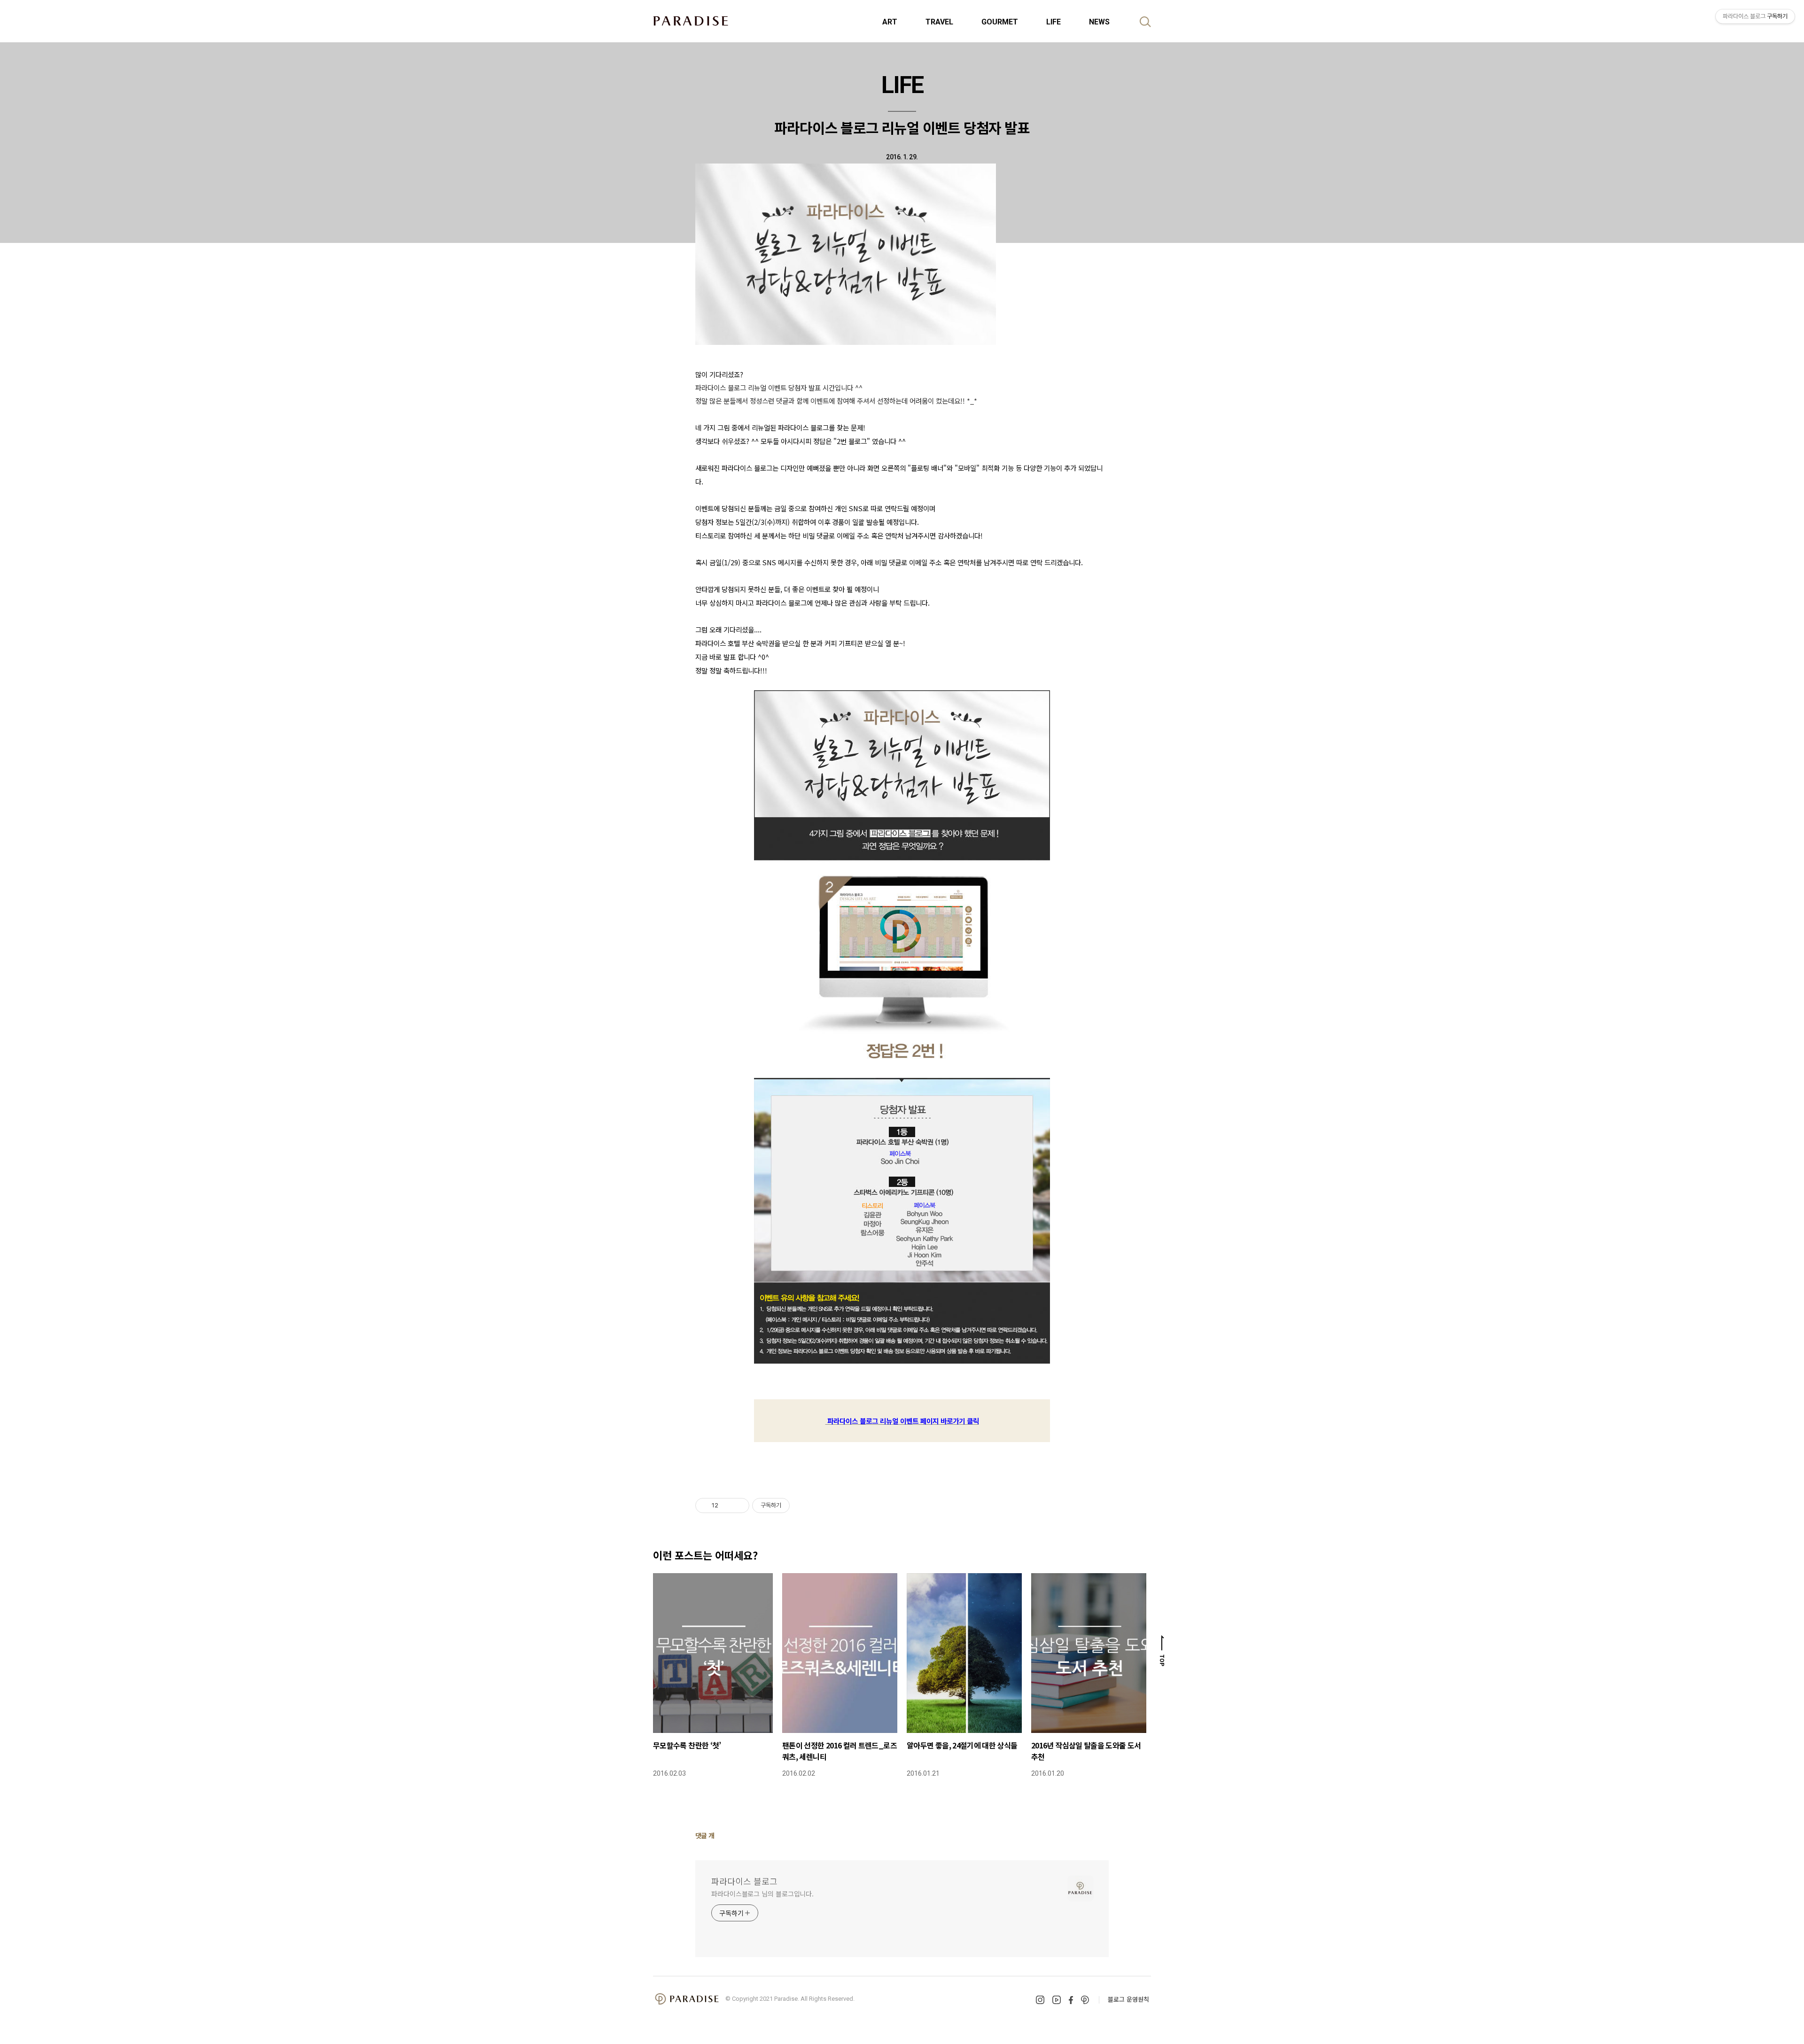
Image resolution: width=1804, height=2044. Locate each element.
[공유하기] (727, 1506)
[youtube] (1057, 2000)
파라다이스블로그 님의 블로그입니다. (762, 1894)
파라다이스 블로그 (744, 1881)
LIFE (1054, 22)
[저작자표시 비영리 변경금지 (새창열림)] (802, 1506)
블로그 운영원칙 (1128, 1999)
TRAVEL (939, 22)
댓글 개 (705, 1835)
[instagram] (1040, 2000)
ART (890, 22)
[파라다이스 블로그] (691, 21)
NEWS (1099, 22)
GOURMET (1000, 22)
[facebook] (1071, 2000)
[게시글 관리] (739, 1506)
